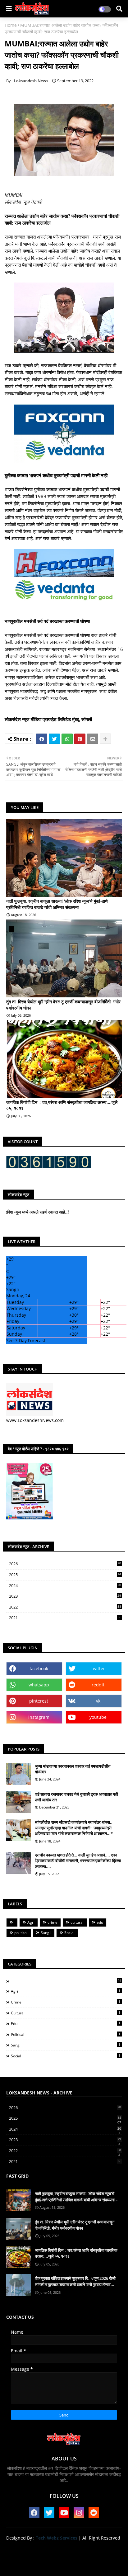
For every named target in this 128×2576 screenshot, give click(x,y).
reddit (98, 1685)
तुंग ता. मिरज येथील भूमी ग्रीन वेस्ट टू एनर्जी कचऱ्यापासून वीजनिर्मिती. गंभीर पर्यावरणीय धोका (63, 1005)
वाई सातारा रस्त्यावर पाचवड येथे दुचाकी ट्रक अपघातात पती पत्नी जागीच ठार (76, 1797)
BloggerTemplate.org (64, 2563)
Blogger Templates (59, 2557)
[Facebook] (42, 739)
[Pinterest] (80, 739)
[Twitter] (54, 739)
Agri (31, 1922)
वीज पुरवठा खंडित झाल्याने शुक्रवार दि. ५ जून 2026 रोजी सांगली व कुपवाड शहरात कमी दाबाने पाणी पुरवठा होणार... (75, 2281)
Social (69, 1933)
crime (53, 1922)
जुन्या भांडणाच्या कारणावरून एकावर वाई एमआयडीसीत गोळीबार (73, 1769)
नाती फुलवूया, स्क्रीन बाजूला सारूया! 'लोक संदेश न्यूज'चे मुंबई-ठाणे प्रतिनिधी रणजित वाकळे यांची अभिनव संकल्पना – (57, 904)
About (42, 2548)
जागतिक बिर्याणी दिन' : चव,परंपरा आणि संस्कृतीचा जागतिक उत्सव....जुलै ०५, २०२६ (62, 1105)
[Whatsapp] (67, 739)
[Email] (93, 739)
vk (98, 1701)
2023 (65, 1596)
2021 (65, 1618)
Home (11, 25)
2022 (65, 1607)
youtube (98, 1717)
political (21, 1933)
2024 (65, 1586)
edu (100, 1922)
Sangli (46, 1933)
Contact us (66, 2548)
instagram (39, 1717)
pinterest (39, 1701)
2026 (65, 1564)
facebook (39, 1668)
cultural (77, 1922)
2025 (65, 1575)
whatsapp (39, 1685)
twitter (98, 1668)
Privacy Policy (99, 2548)
